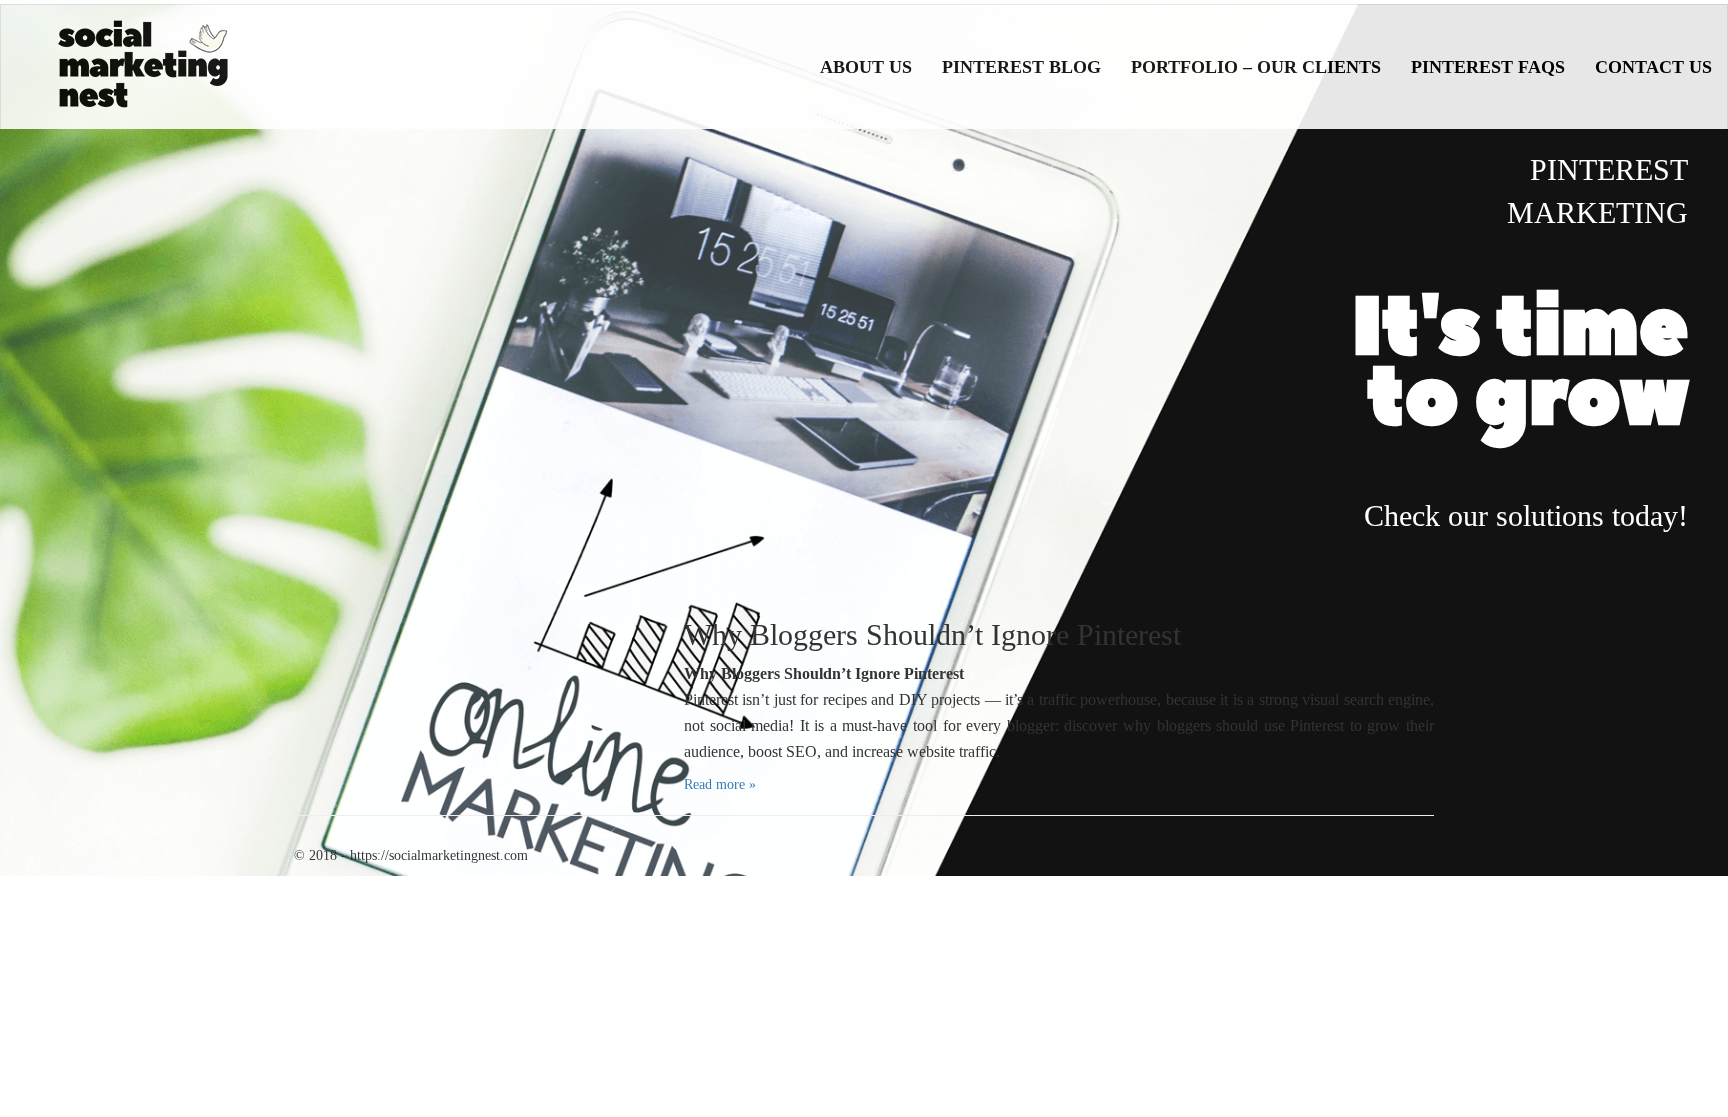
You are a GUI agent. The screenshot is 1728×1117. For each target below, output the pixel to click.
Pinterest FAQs (1488, 67)
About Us (866, 67)
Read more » (720, 784)
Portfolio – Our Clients (1256, 67)
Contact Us (1653, 67)
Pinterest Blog (1021, 67)
